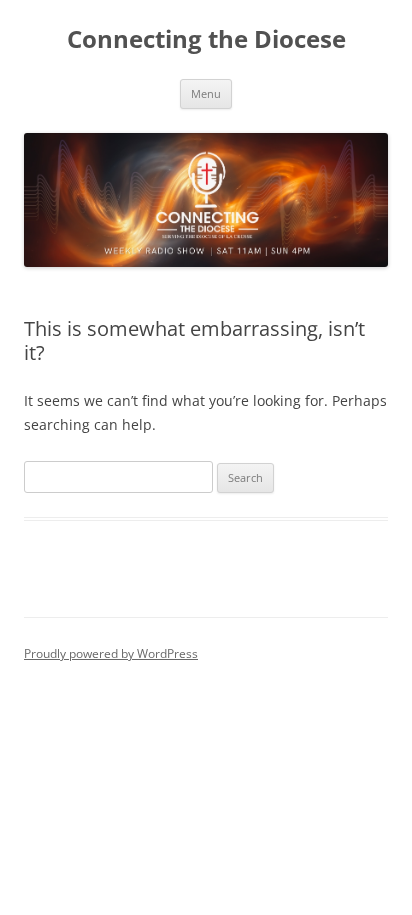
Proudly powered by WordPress (111, 653)
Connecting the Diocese (206, 39)
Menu (206, 93)
